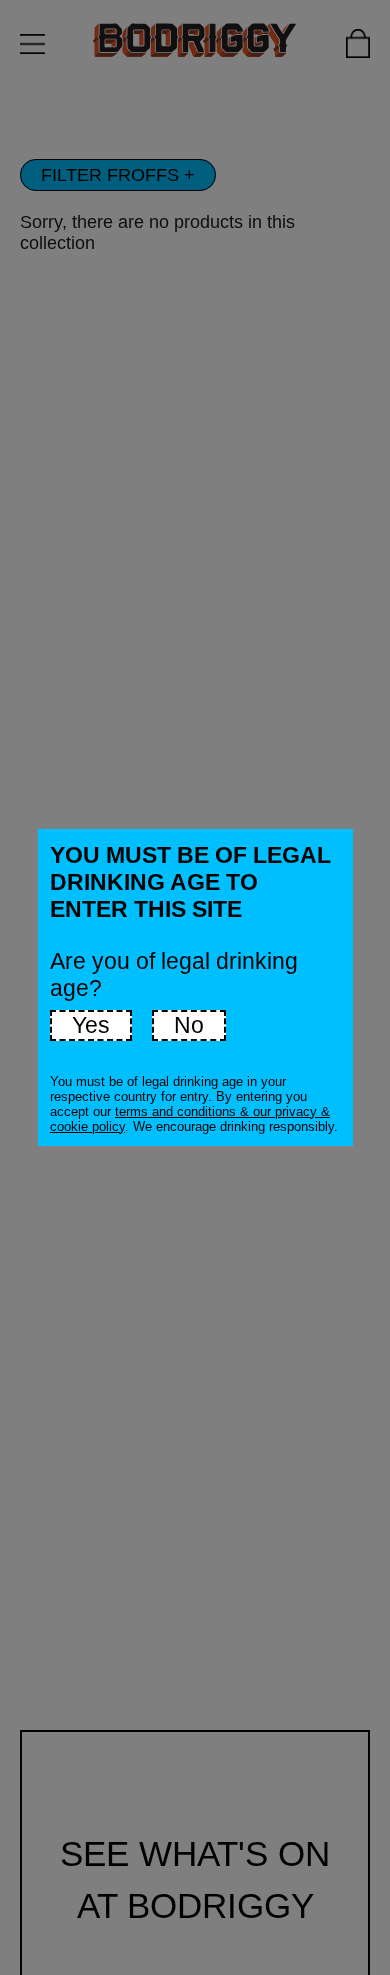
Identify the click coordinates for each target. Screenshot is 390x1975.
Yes (91, 1025)
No (189, 1025)
